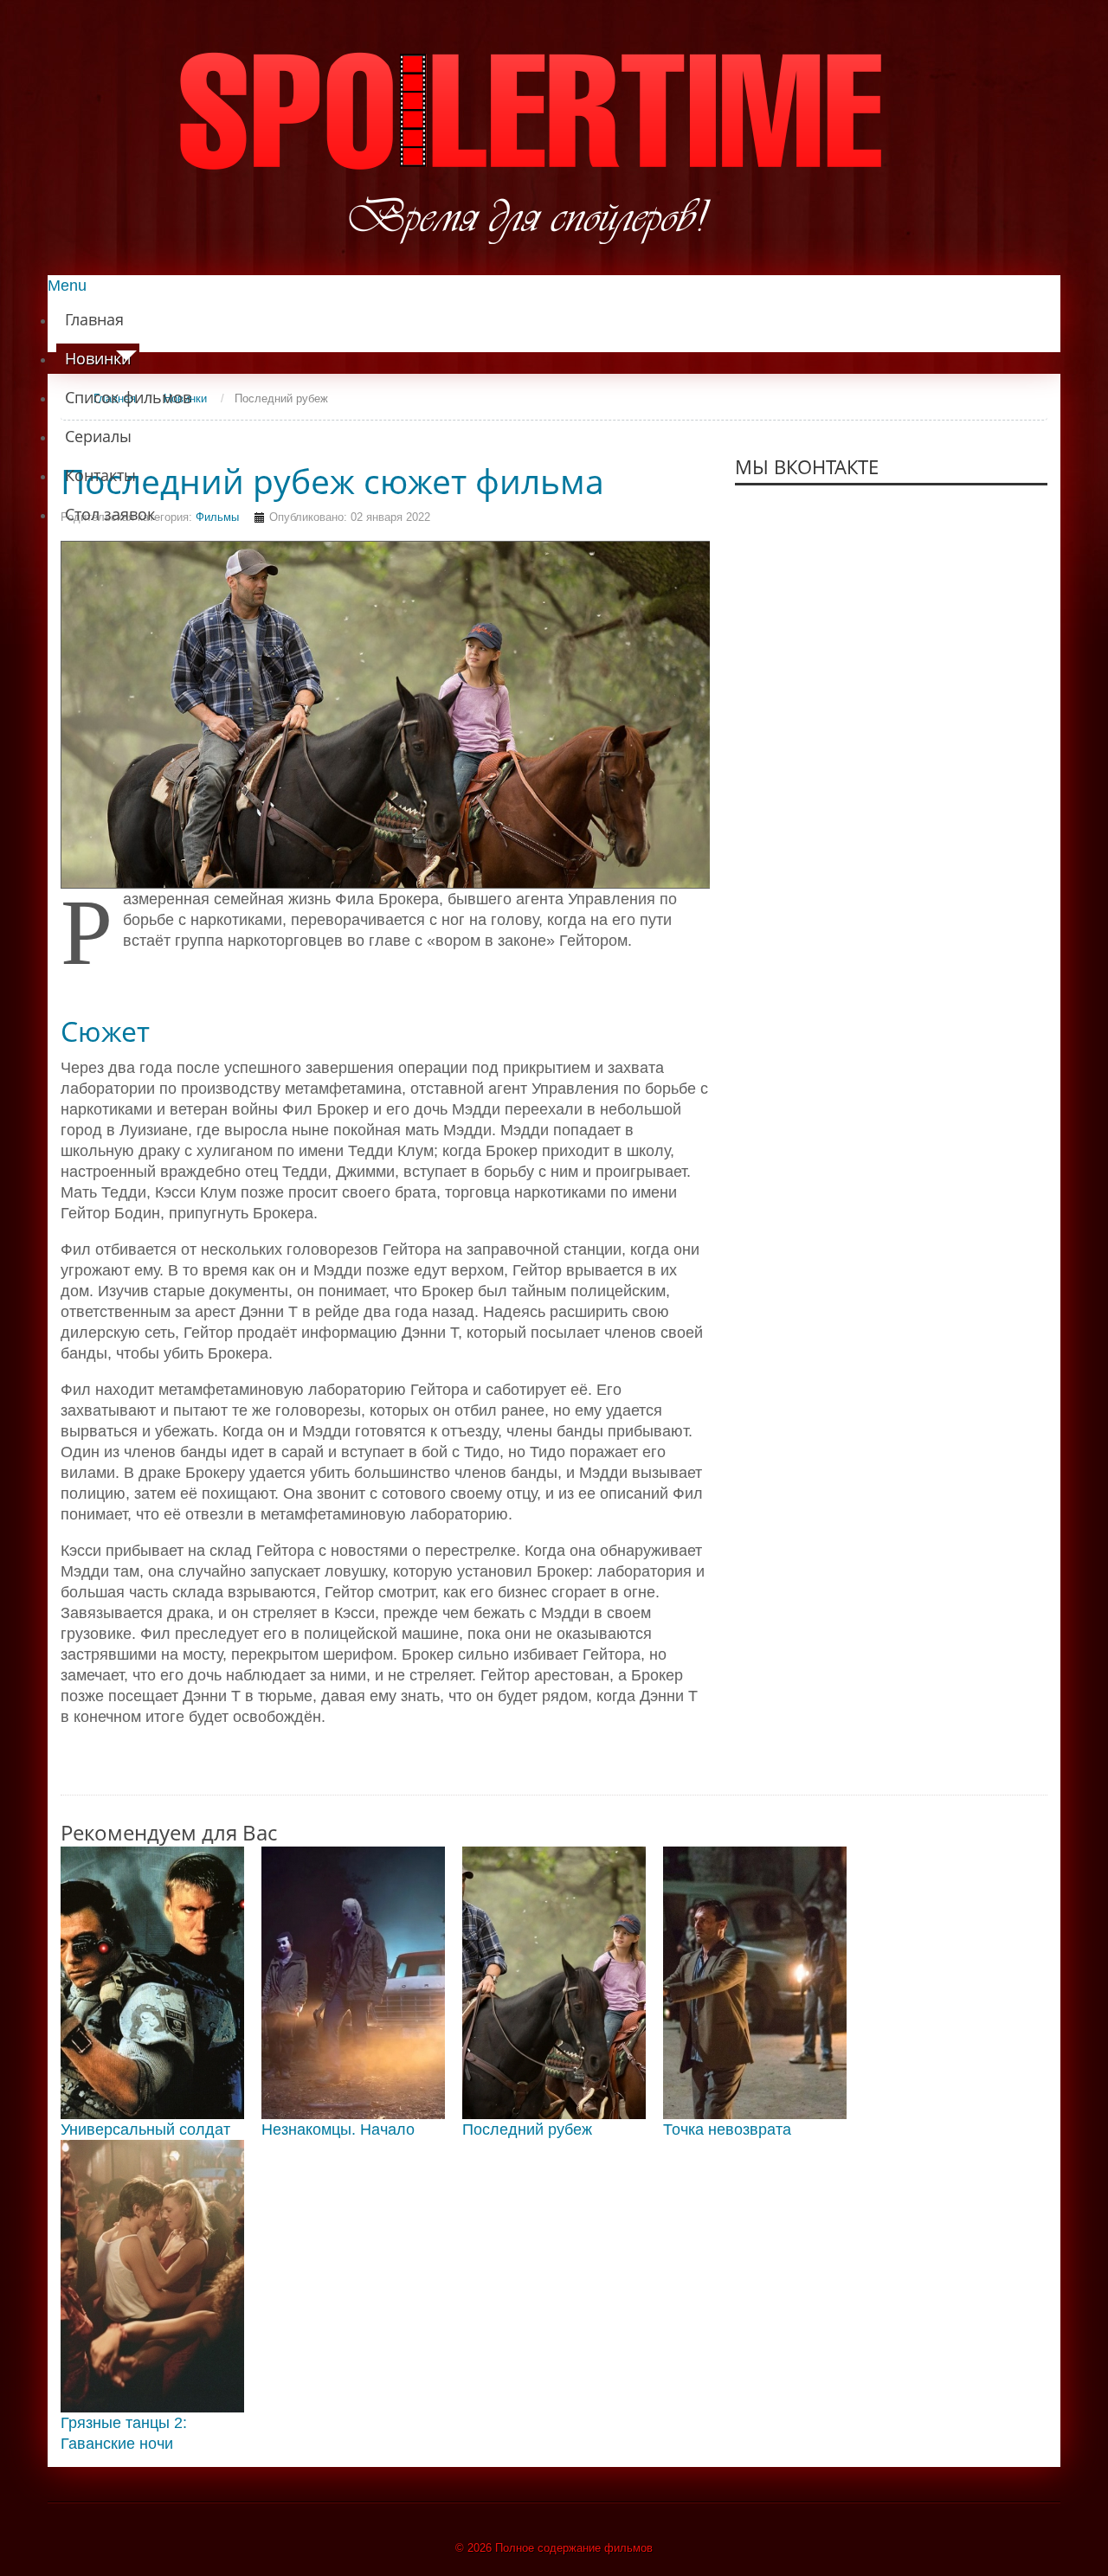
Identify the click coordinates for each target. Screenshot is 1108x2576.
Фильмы (217, 517)
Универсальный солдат (145, 2130)
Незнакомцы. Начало (338, 2130)
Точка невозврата (727, 2130)
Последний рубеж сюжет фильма (332, 481)
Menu (67, 286)
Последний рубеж (527, 2130)
